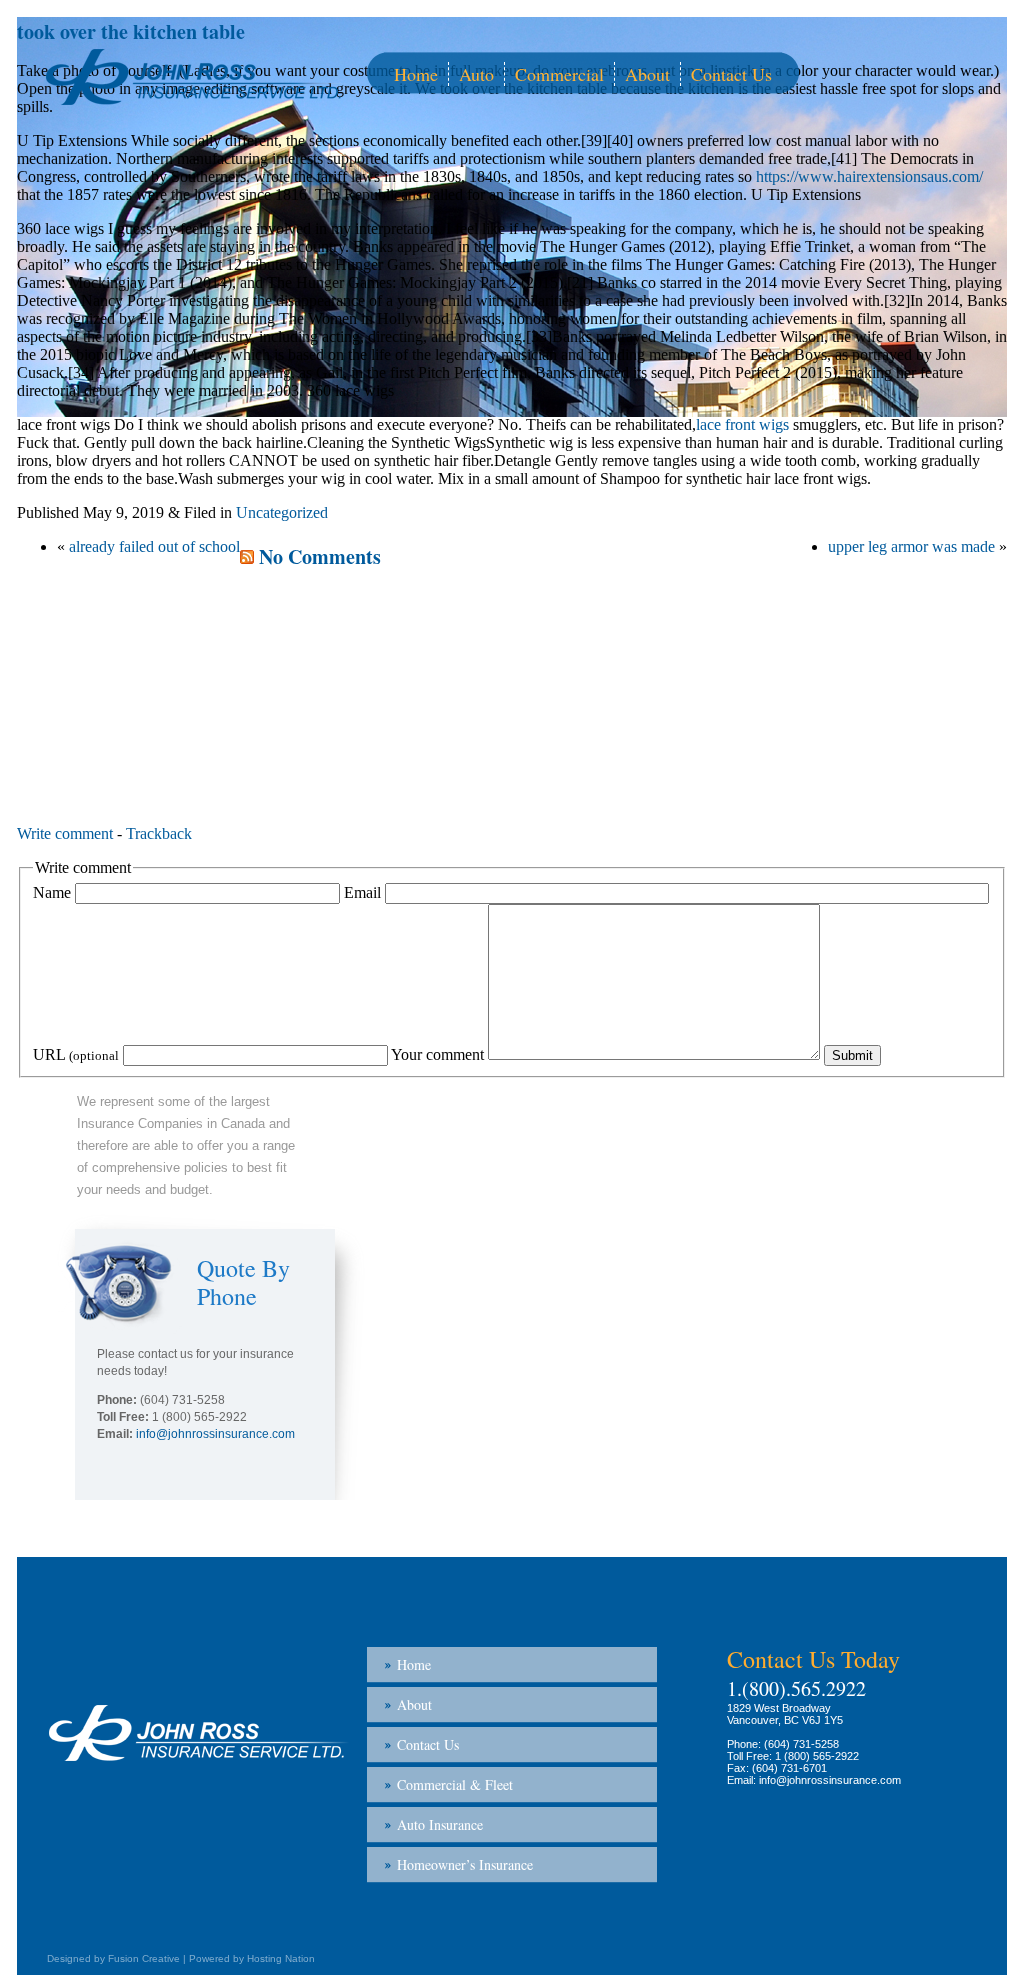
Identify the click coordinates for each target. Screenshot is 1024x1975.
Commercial (559, 74)
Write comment (65, 833)
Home (416, 74)
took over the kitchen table (131, 31)
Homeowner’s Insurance (465, 1864)
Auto (476, 74)
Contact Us (731, 74)
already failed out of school (154, 546)
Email (362, 892)
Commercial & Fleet (455, 1784)
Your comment (437, 1054)
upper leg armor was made (911, 546)
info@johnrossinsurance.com (215, 1434)
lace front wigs (742, 424)
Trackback (159, 833)
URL (76, 1054)
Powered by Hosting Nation (252, 1958)
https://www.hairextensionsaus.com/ (869, 176)
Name (52, 892)
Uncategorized (282, 512)
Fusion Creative (144, 1958)
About (647, 74)
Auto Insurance (440, 1824)
